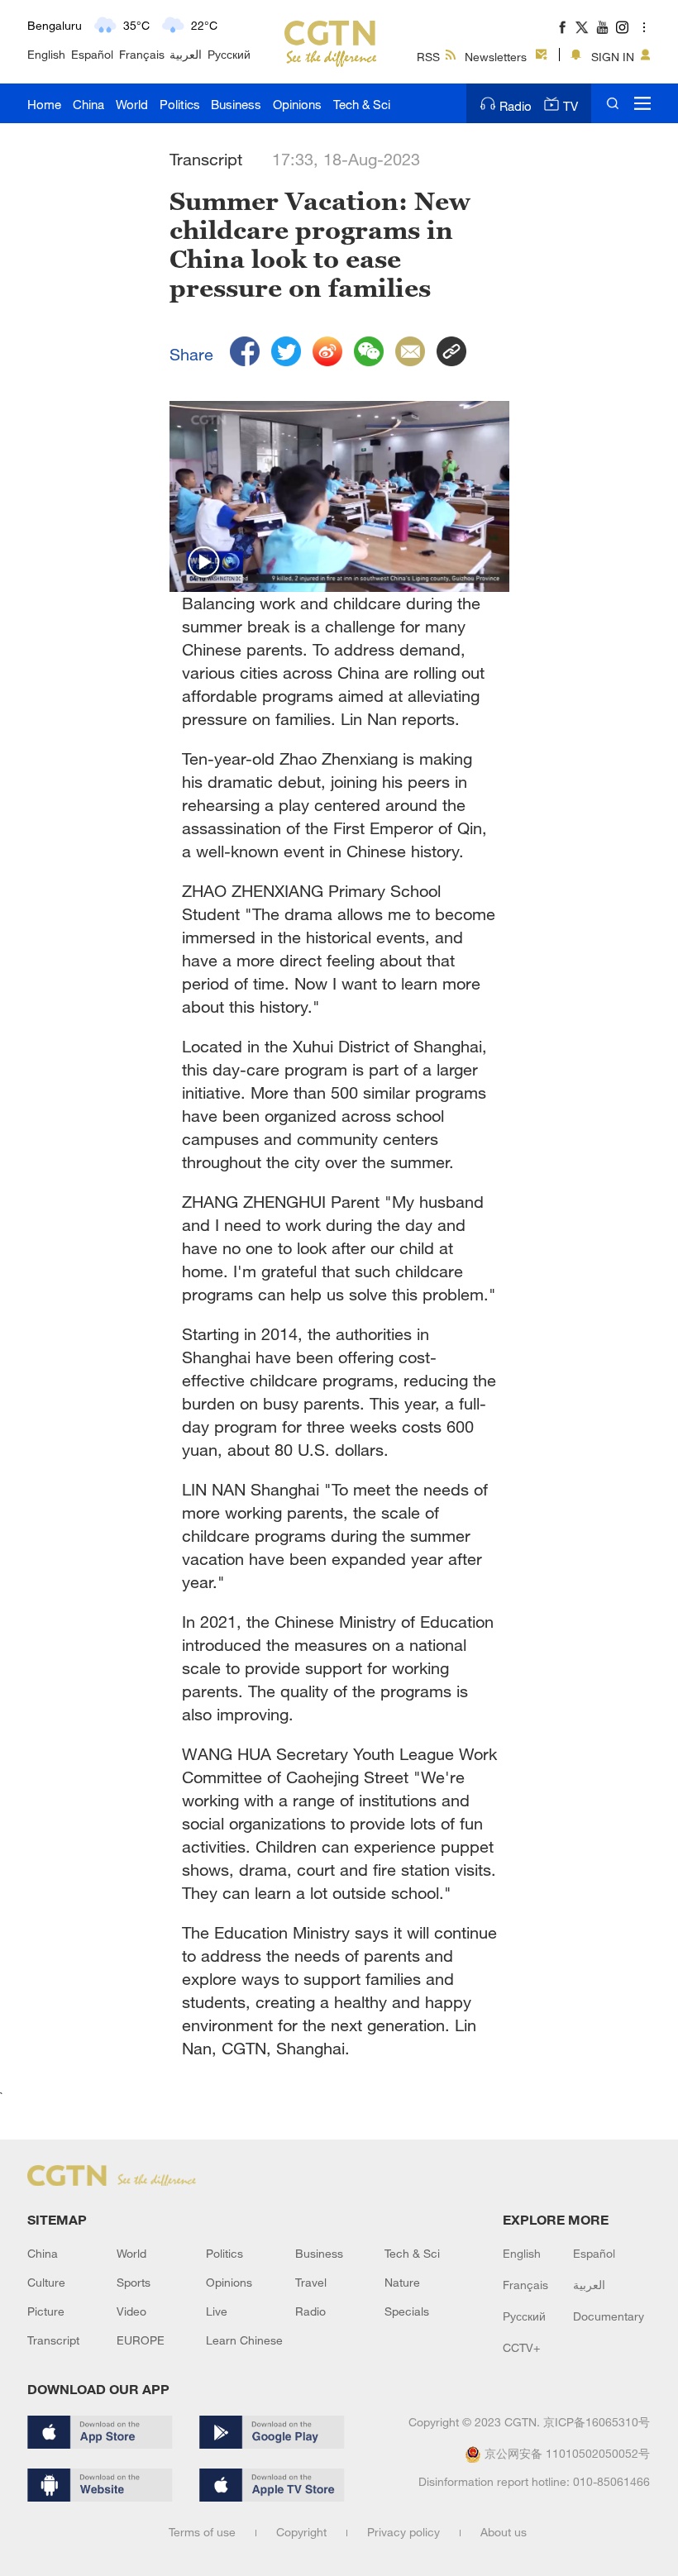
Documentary (609, 2316)
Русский (229, 54)
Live (217, 2311)
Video (131, 2311)
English (46, 54)
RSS (428, 57)
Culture (46, 2282)
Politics (180, 104)
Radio (516, 106)
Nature (402, 2282)
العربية (186, 54)
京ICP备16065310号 (597, 2422)
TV (571, 106)
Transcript (53, 2340)
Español (92, 54)
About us (504, 2532)
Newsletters (496, 57)
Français (142, 54)
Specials (407, 2311)
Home (44, 104)
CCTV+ (521, 2347)
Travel (311, 2282)
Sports (134, 2282)
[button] (204, 563)
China (88, 104)
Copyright (301, 2532)
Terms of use (202, 2532)
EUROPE (141, 2340)
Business (236, 104)
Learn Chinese (244, 2340)
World (132, 104)
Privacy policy (403, 2532)
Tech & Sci (362, 104)
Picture (46, 2311)
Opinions (297, 104)
